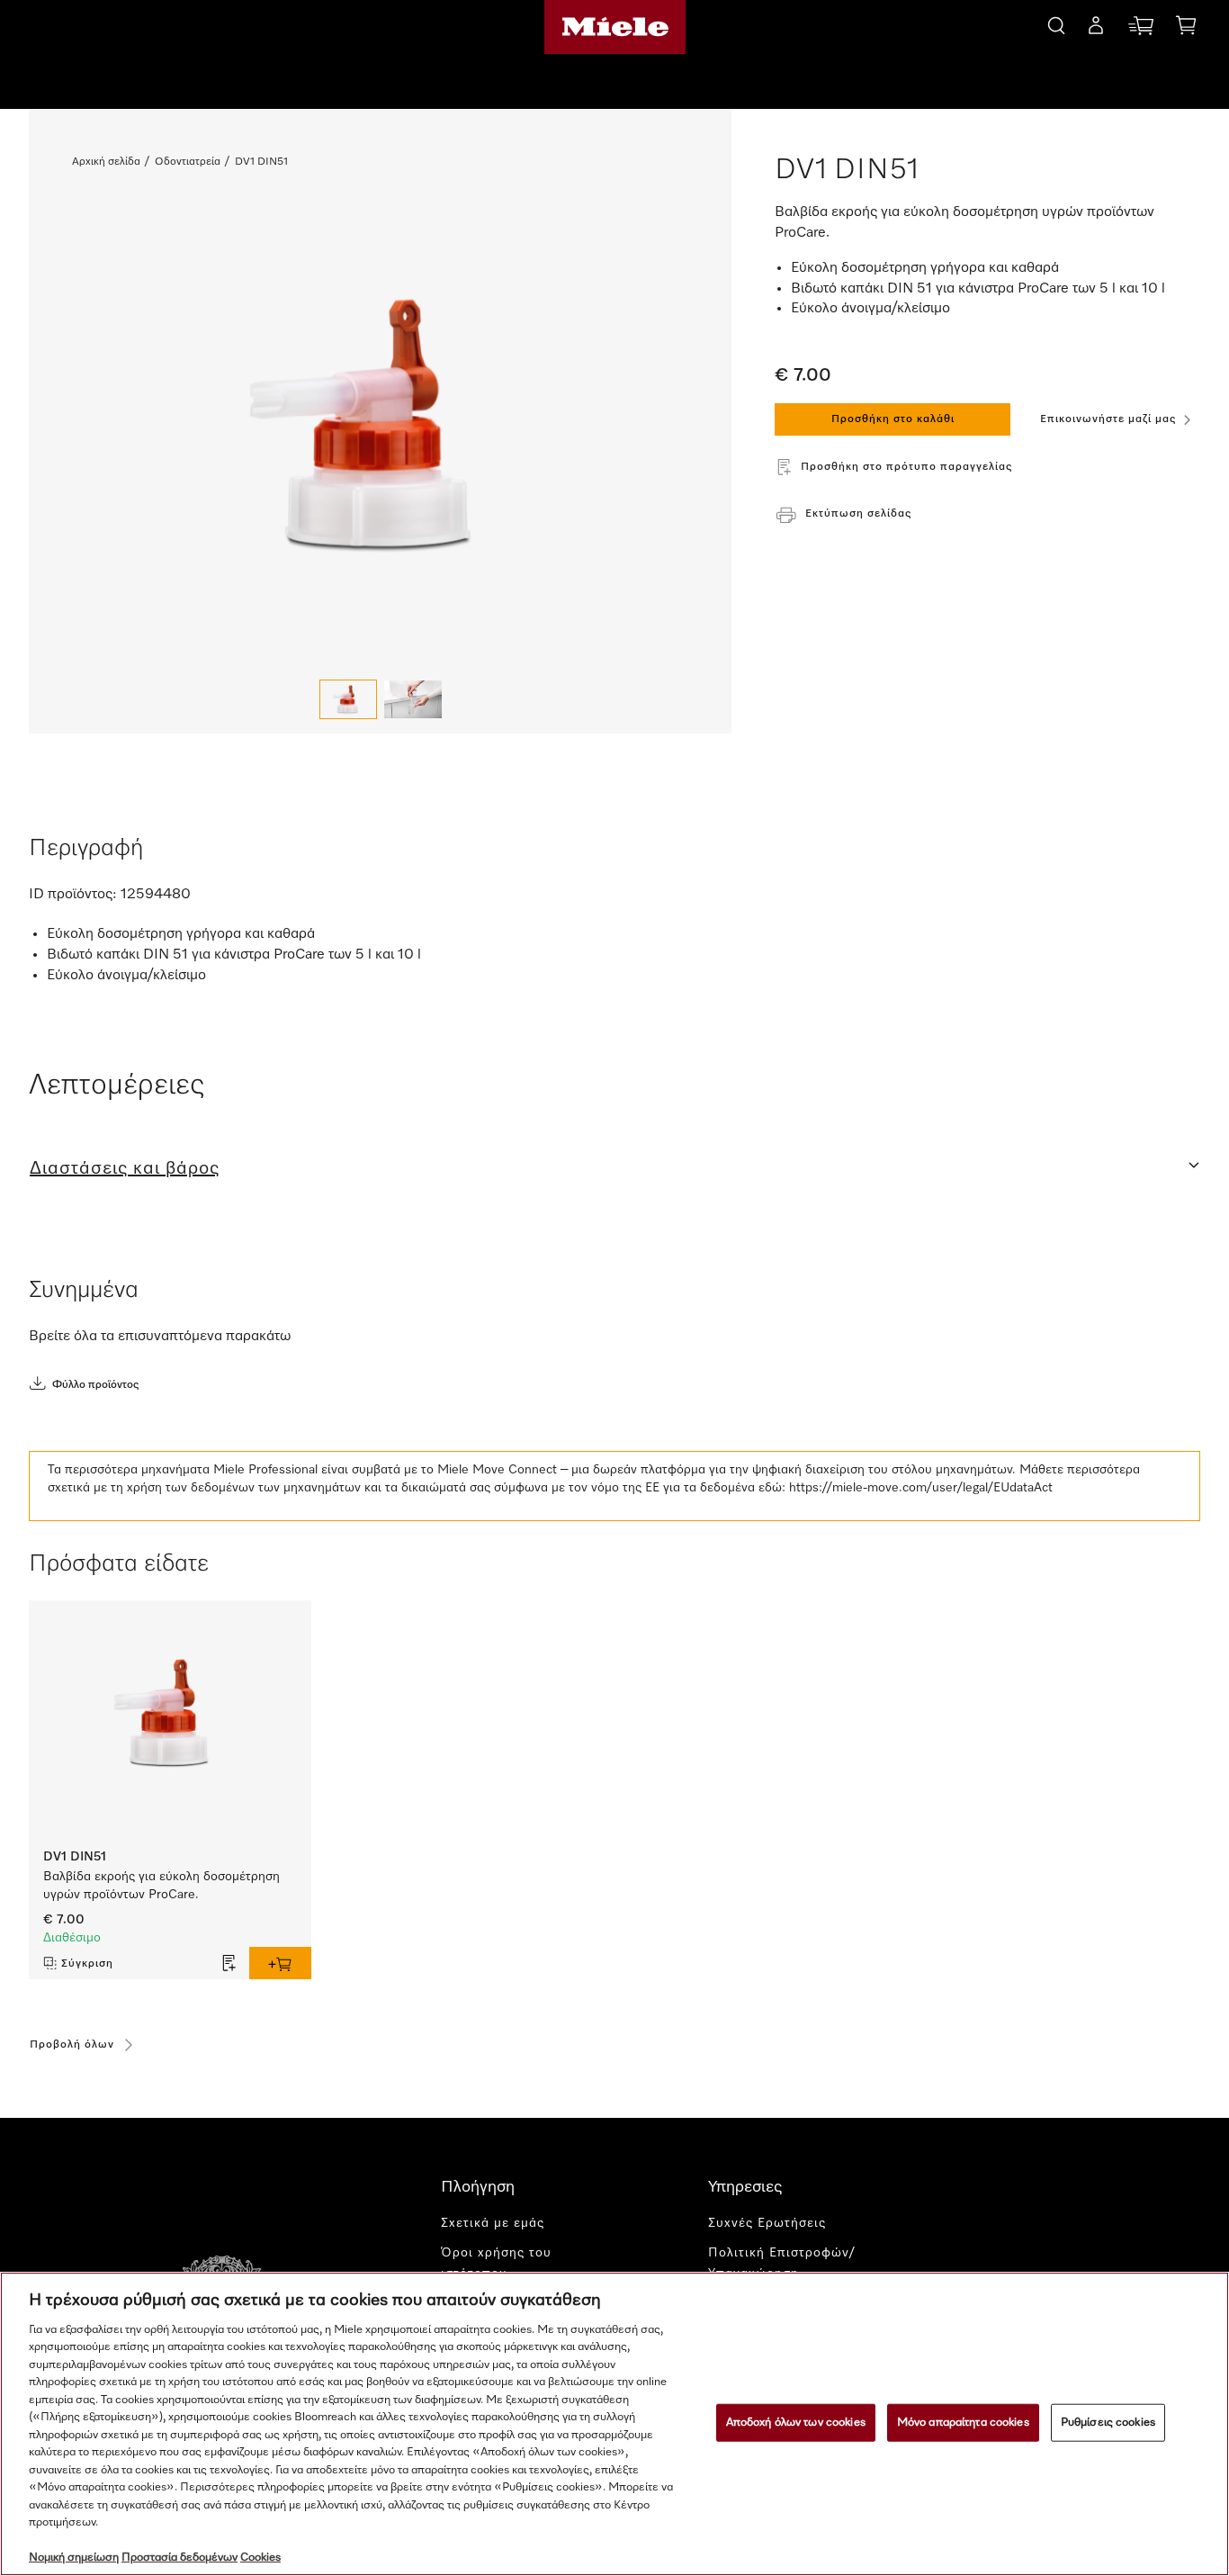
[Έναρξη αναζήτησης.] (1056, 23)
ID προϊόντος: (73, 895)
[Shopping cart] (1186, 28)
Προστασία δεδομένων (179, 2558)
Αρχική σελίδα (106, 162)
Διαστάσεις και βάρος (125, 1168)
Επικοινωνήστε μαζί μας (1108, 419)
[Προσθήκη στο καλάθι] (280, 1963)
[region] (614, 2424)
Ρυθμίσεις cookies (1108, 2423)
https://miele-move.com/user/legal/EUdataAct (921, 1488)
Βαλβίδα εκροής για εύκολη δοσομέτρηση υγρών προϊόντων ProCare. (161, 1886)
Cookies (260, 2558)
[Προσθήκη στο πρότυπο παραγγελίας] (229, 1963)
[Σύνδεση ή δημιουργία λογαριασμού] (1096, 29)
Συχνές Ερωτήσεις (767, 2223)
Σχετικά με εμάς (493, 2223)
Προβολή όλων (72, 2045)
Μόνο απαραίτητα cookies (963, 2423)
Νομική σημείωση (74, 2558)
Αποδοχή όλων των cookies (796, 2423)
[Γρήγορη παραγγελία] (1141, 29)
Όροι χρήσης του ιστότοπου (496, 2263)
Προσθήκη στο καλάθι (893, 419)
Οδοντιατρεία (188, 162)
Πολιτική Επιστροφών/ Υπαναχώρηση (782, 2263)
